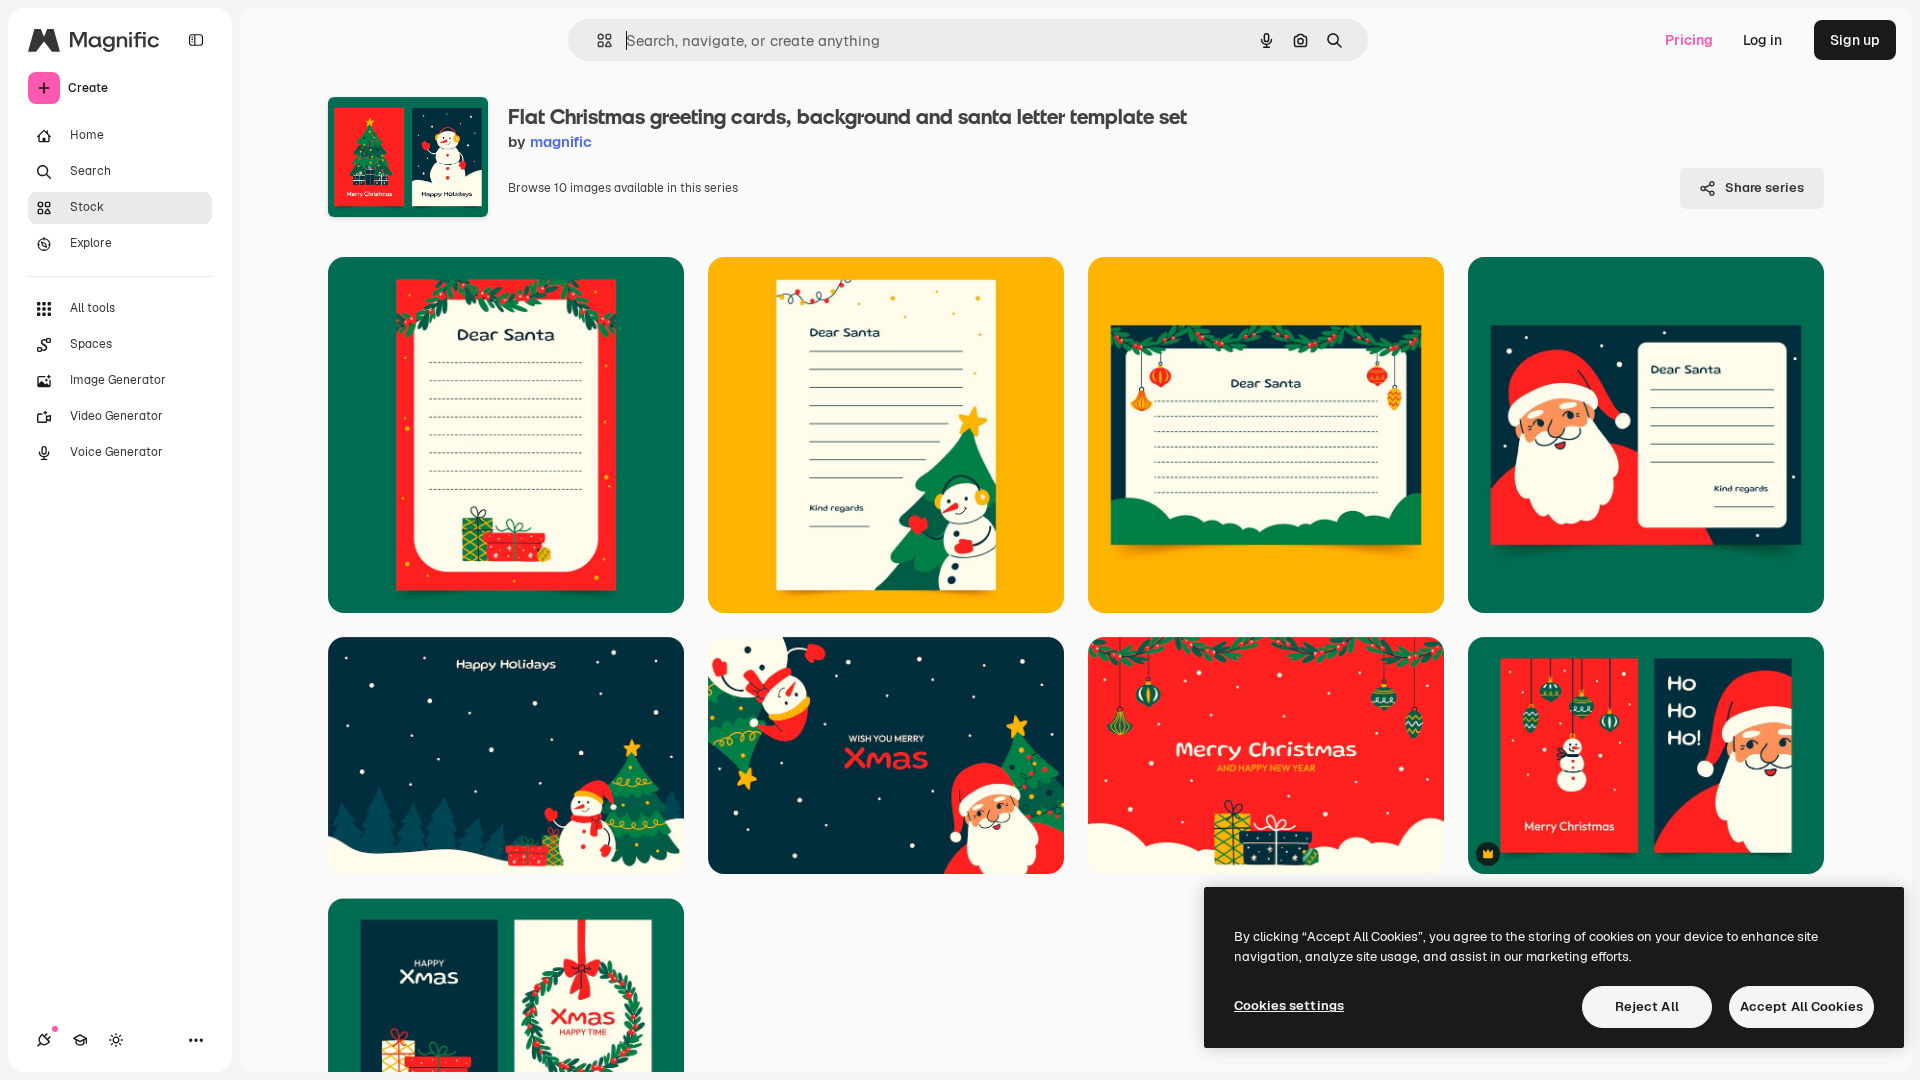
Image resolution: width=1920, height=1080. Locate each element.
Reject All (1647, 1006)
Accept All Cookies (1801, 1006)
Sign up (1855, 40)
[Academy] (80, 1040)
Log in (1762, 40)
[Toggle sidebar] (196, 40)
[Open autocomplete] (596, 40)
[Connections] (44, 1040)
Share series (1764, 187)
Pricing (1689, 40)
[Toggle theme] (116, 1040)
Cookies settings (1289, 1005)
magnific (561, 141)
